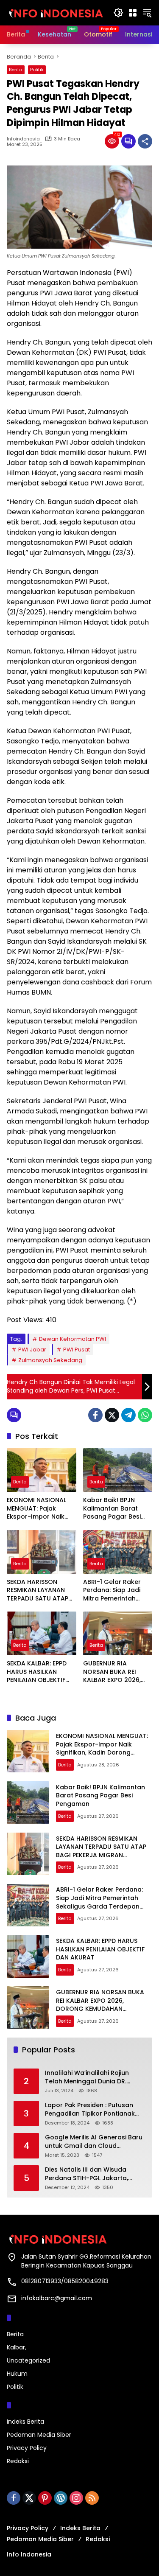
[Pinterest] (45, 2498)
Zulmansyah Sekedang (50, 1360)
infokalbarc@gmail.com (57, 2298)
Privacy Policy (27, 2448)
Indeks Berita (25, 2422)
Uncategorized (28, 2360)
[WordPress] (61, 2498)
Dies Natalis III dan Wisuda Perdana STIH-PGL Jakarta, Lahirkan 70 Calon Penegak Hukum (87, 2174)
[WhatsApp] (145, 1415)
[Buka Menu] (133, 13)
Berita (16, 70)
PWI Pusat (77, 1350)
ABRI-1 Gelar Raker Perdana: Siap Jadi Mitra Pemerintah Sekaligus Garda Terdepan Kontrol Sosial (112, 1591)
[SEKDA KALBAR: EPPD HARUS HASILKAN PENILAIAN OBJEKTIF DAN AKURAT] (42, 1633)
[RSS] (92, 2498)
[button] (118, 13)
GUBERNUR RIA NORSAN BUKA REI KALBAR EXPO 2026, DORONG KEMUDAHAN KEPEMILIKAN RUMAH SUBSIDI (116, 1672)
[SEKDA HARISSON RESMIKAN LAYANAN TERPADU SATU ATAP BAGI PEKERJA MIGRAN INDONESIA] (42, 1552)
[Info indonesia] (56, 12)
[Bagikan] (145, 141)
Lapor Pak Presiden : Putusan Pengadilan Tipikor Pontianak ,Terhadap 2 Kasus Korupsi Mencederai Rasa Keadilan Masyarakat (90, 2109)
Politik (37, 70)
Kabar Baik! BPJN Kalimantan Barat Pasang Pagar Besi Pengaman (112, 1509)
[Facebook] (95, 1415)
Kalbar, (17, 2347)
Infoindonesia (23, 139)
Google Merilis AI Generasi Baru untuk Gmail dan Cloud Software (94, 2142)
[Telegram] (128, 1415)
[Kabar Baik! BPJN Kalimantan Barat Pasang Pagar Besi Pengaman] (118, 1470)
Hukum (17, 2374)
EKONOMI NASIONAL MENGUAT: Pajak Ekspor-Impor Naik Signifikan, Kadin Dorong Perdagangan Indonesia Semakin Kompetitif (41, 1509)
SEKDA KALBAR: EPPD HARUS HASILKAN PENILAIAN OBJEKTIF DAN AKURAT (37, 1672)
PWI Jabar (32, 1350)
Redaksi (18, 2461)
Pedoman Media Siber (39, 2435)
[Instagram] (76, 2498)
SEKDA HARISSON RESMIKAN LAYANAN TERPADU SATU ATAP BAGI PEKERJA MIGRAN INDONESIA (40, 1591)
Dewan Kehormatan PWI (73, 1339)
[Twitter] (112, 1415)
